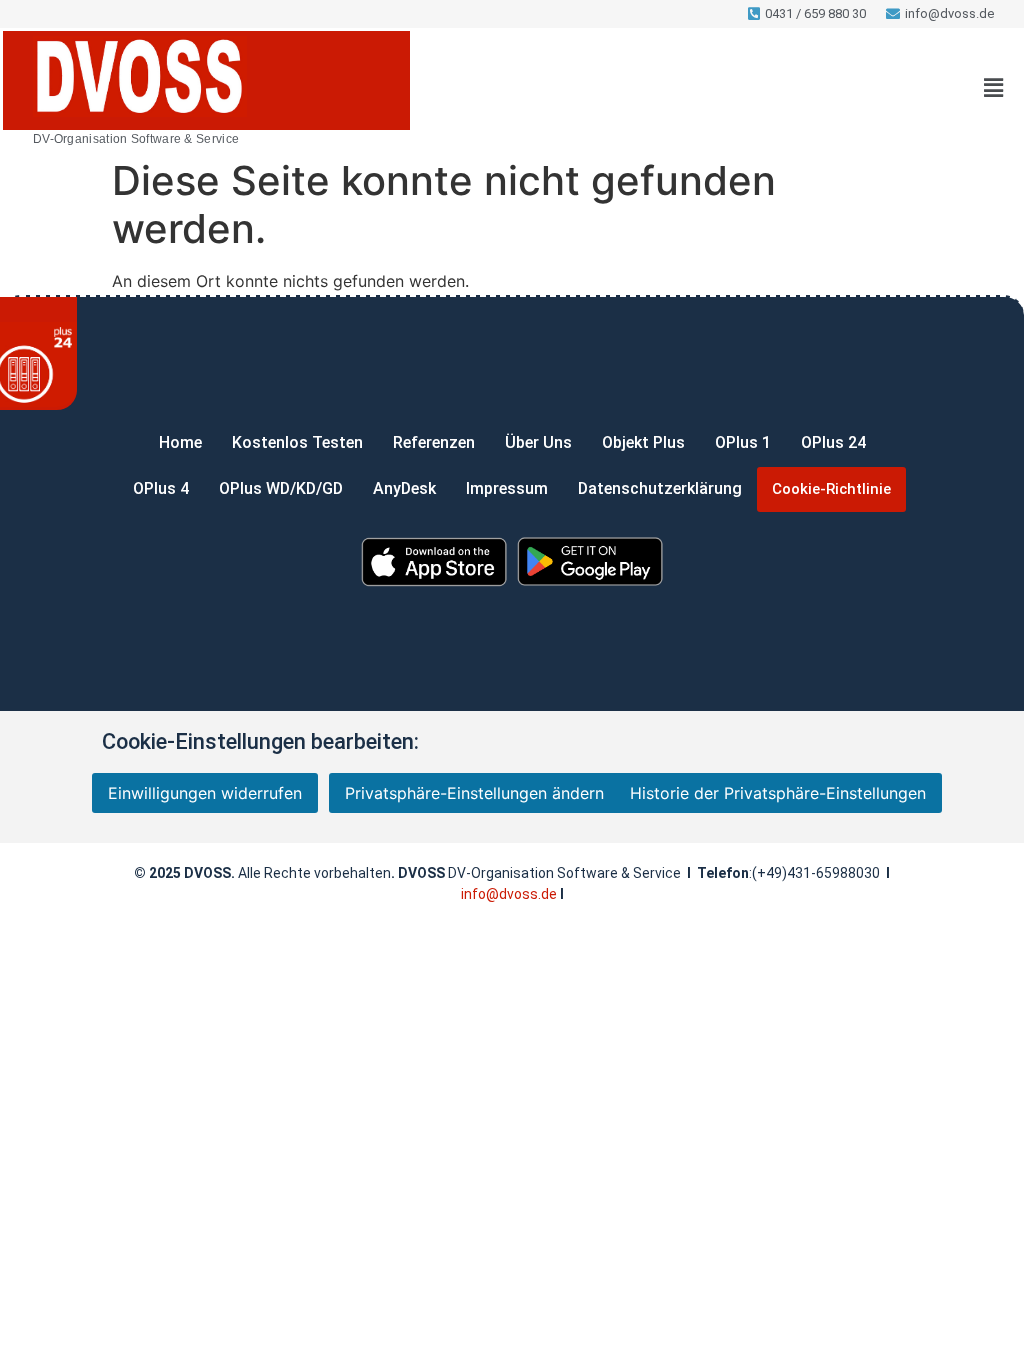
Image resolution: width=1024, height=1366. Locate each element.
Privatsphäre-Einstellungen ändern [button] (474, 793)
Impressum (507, 488)
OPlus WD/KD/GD (281, 488)
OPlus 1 (743, 442)
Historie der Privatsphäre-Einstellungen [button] (778, 793)
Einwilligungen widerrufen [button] (205, 793)
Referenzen (434, 442)
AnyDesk (404, 488)
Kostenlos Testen (297, 442)
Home (180, 442)
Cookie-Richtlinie (831, 489)
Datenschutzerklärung (660, 488)
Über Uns (538, 442)
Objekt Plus (643, 442)
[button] (994, 88)
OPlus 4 (161, 488)
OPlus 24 (833, 442)
